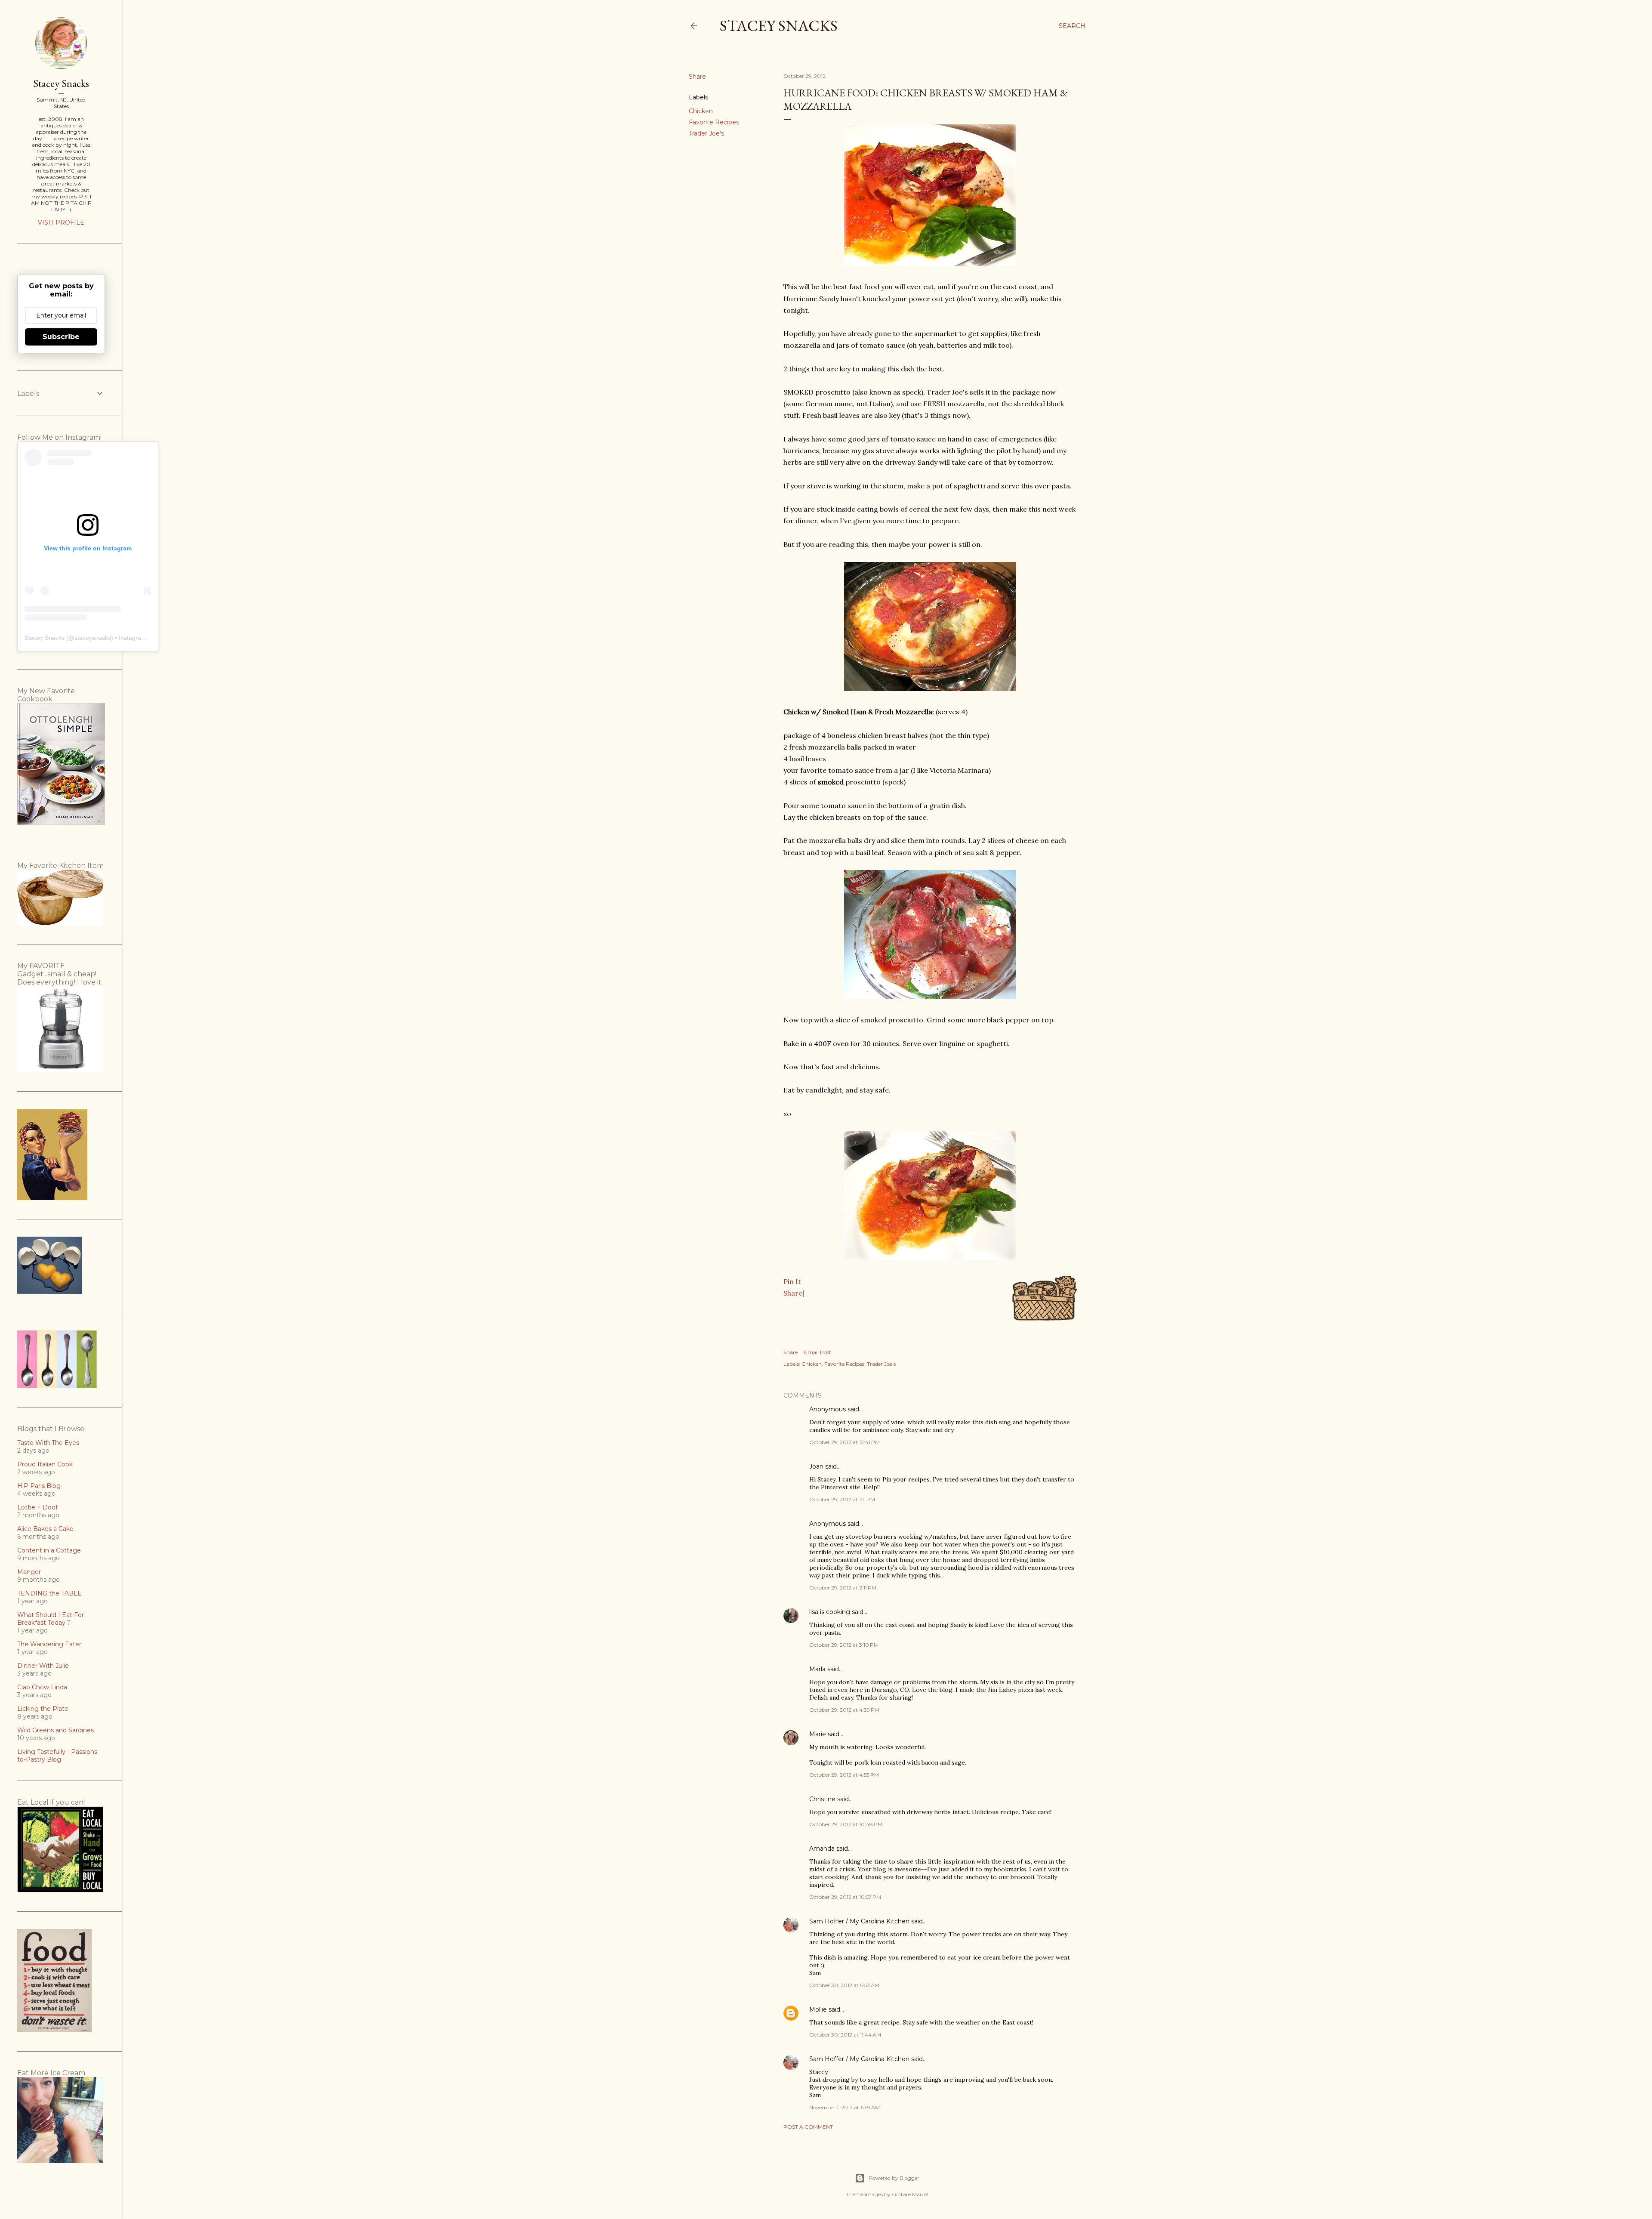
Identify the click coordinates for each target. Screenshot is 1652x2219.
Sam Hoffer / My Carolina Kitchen (859, 1921)
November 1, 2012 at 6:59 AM (844, 2107)
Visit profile (61, 222)
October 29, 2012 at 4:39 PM (844, 1710)
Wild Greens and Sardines (55, 1730)
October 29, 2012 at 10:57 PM (845, 1897)
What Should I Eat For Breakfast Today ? (51, 1619)
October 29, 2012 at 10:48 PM (846, 1824)
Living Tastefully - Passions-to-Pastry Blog (58, 1756)
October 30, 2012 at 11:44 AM (845, 2035)
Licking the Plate (43, 1709)
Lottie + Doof (37, 1507)
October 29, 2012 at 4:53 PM (844, 1775)
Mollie (818, 2009)
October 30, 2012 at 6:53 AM (844, 1985)
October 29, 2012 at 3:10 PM (844, 1645)
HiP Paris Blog (39, 1486)
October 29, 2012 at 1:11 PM (842, 1499)
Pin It (792, 1281)
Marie (818, 1734)
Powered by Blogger (894, 2178)
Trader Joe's (706, 133)
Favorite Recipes (714, 122)
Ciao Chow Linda (42, 1687)
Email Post (818, 1352)
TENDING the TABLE (49, 1593)
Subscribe (61, 337)
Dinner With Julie (43, 1666)
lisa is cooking (830, 1612)
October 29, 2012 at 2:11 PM (843, 1588)
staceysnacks (93, 638)
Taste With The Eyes (48, 1443)
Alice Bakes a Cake (45, 1529)
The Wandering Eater (49, 1644)
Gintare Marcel (910, 2194)
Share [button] (697, 77)
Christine (822, 1799)
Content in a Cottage (49, 1550)
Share (793, 1293)
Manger (29, 1572)
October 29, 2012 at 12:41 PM (844, 1442)
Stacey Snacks (779, 26)
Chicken (701, 111)
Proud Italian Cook (45, 1464)
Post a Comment (808, 2127)
